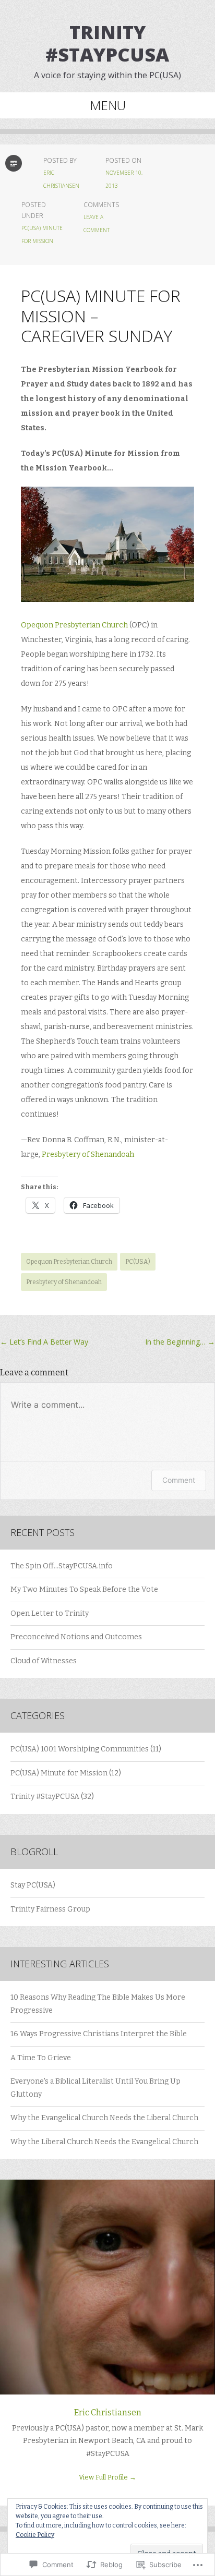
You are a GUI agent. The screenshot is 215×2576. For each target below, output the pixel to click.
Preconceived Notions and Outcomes (76, 1637)
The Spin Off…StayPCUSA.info (62, 1566)
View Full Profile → (107, 2477)
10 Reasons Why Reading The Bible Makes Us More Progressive (98, 2004)
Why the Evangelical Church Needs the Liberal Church (104, 2118)
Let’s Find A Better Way (44, 1342)
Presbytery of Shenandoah (88, 1154)
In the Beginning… (180, 1342)
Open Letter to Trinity (50, 1613)
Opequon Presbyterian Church (74, 625)
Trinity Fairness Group (50, 1909)
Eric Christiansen (108, 2412)
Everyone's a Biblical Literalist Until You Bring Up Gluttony (95, 2088)
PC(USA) (138, 1262)
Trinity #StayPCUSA (107, 43)
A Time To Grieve (41, 2058)
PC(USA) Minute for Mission (59, 1773)
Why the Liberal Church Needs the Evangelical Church (104, 2142)
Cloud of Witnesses (44, 1661)
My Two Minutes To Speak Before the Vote (84, 1589)
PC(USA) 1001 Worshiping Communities (80, 1749)
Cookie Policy (35, 2535)
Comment (179, 1480)
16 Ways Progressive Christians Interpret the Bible (99, 2034)
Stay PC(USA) (33, 1885)
